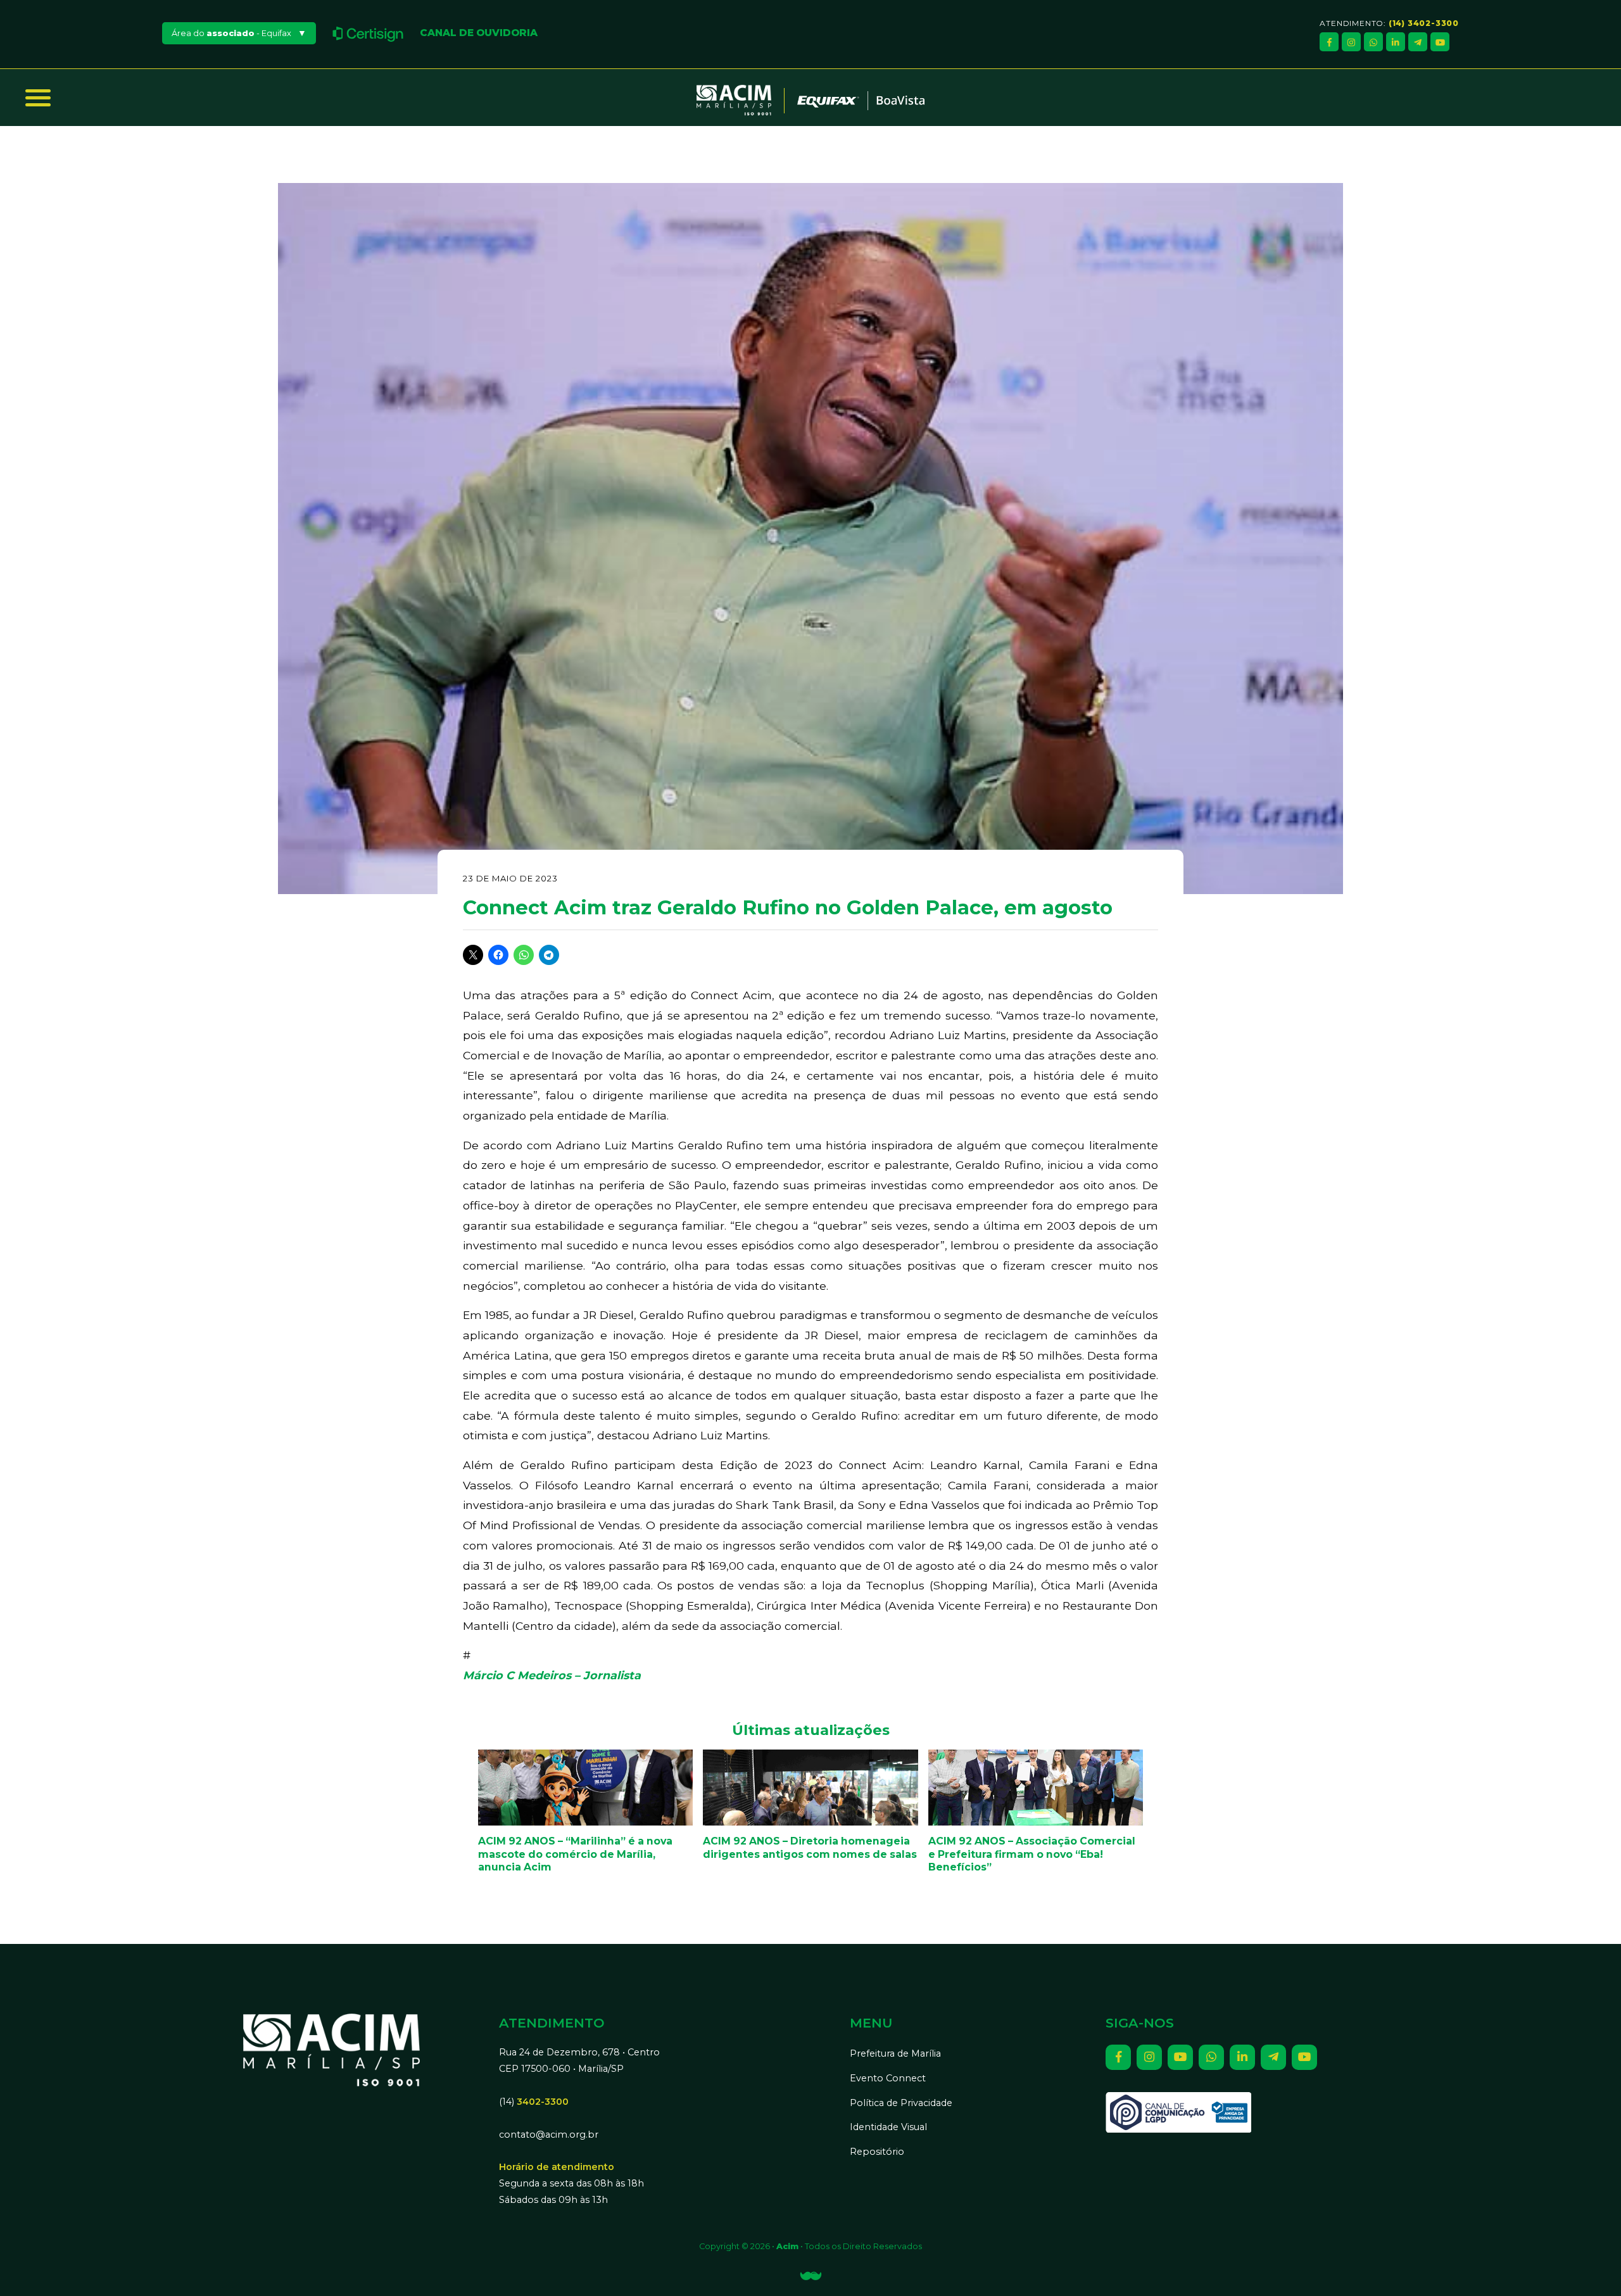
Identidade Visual (888, 2127)
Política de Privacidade (901, 2103)
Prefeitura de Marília (895, 2053)
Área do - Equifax (231, 33)
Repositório (877, 2152)
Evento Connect (888, 2078)
